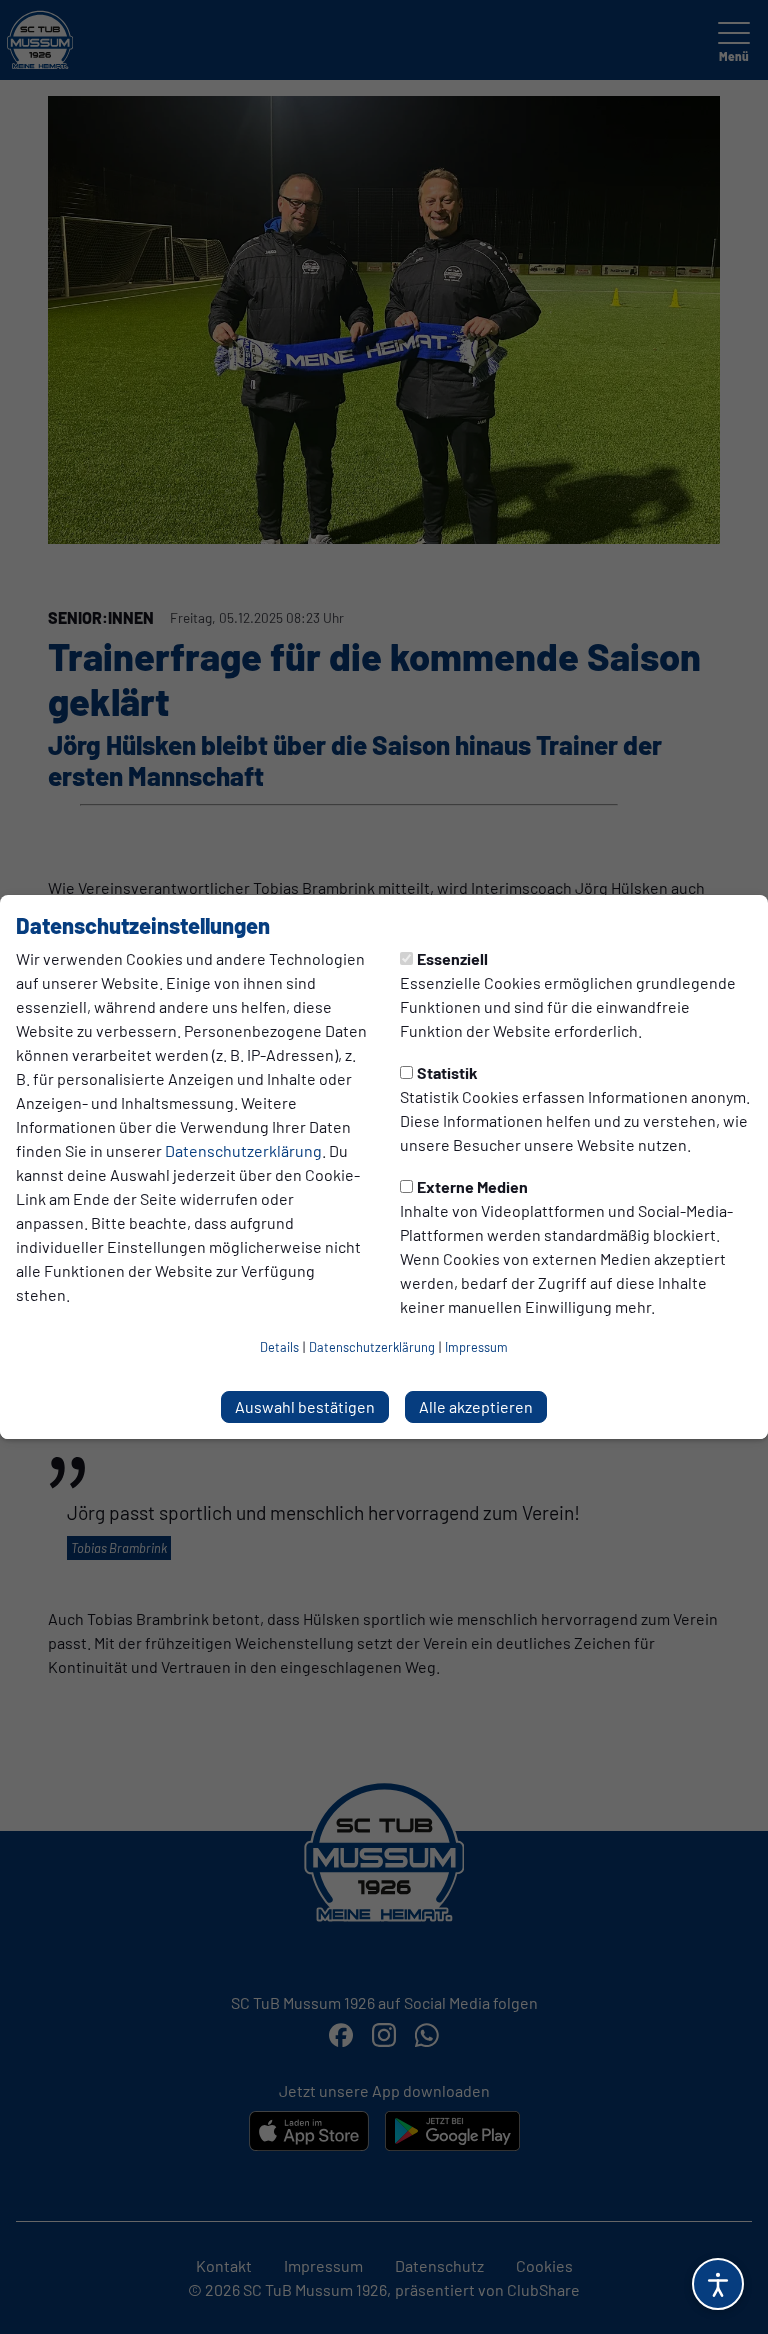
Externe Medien (472, 1186)
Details (279, 1347)
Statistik (447, 1072)
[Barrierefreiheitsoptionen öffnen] (718, 2284)
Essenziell (452, 958)
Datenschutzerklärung (243, 1150)
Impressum (476, 1347)
